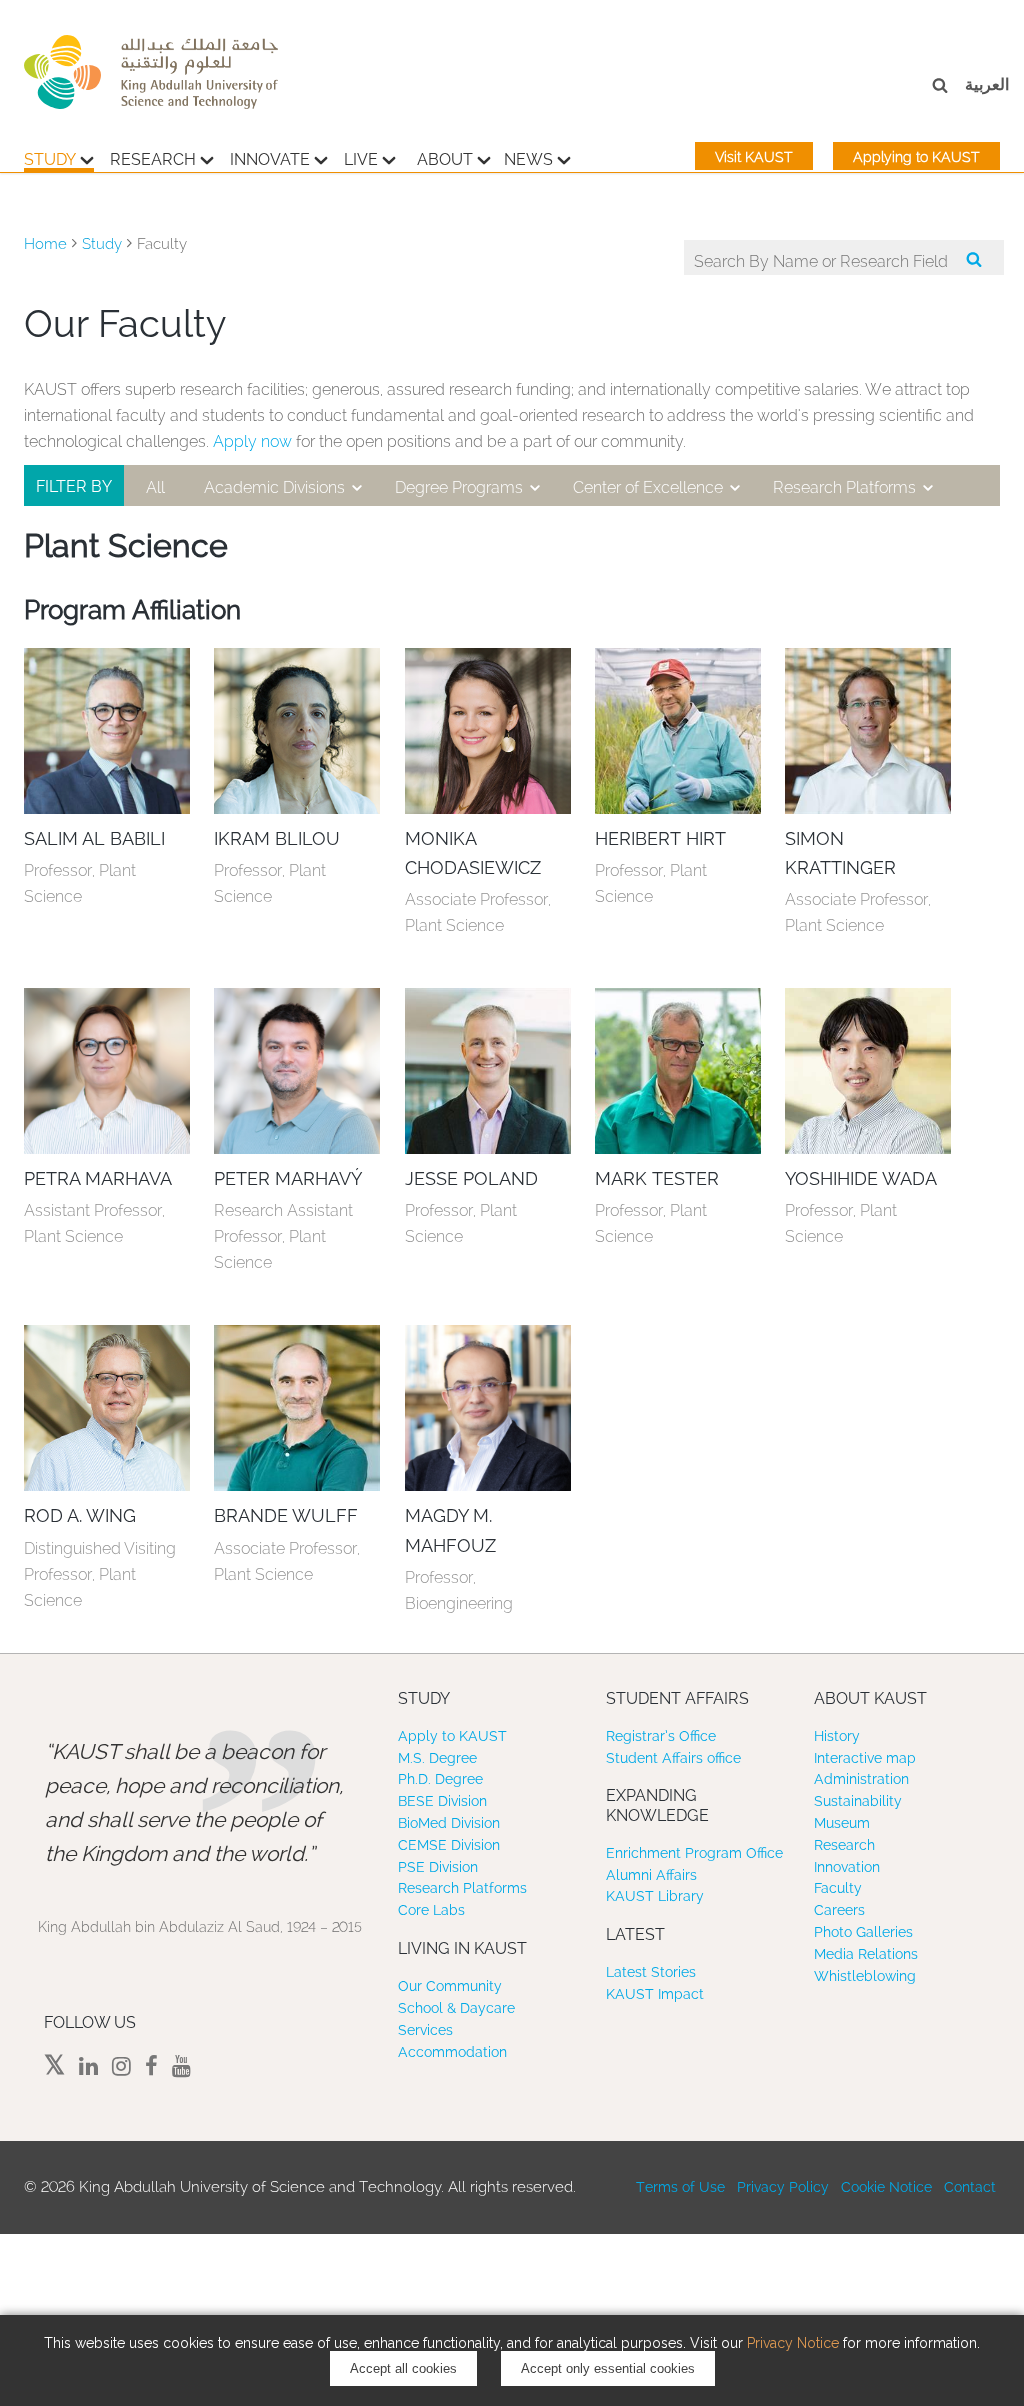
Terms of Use (680, 2187)
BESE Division (442, 1801)
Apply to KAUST (452, 1736)
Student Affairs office (673, 1758)
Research (153, 159)
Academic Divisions (274, 487)
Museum (842, 1823)
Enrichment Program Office (694, 1853)
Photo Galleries (863, 1932)
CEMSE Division (449, 1845)
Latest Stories (651, 1972)
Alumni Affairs (651, 1875)
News (528, 159)
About (445, 159)
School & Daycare (456, 2008)
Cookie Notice (886, 2187)
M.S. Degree (437, 1758)
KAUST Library (655, 1896)
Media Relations (866, 1954)
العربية (987, 84)
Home (45, 244)
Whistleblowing (865, 1976)
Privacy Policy (783, 2187)
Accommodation (452, 2052)
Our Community (450, 1986)
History (837, 1736)
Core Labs (431, 1910)
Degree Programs (459, 487)
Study (50, 159)
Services (425, 2030)
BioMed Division (449, 1823)
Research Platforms (844, 487)
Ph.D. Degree (440, 1779)
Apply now (252, 441)
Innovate (270, 159)
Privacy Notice (793, 2343)
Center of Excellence (648, 487)
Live (361, 159)
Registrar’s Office (661, 1736)
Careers (839, 1910)
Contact (970, 2187)
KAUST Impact (655, 1994)
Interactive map (865, 1758)
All (155, 487)
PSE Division (438, 1867)
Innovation (847, 1867)
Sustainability (858, 1801)
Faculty (838, 1888)
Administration (861, 1779)
